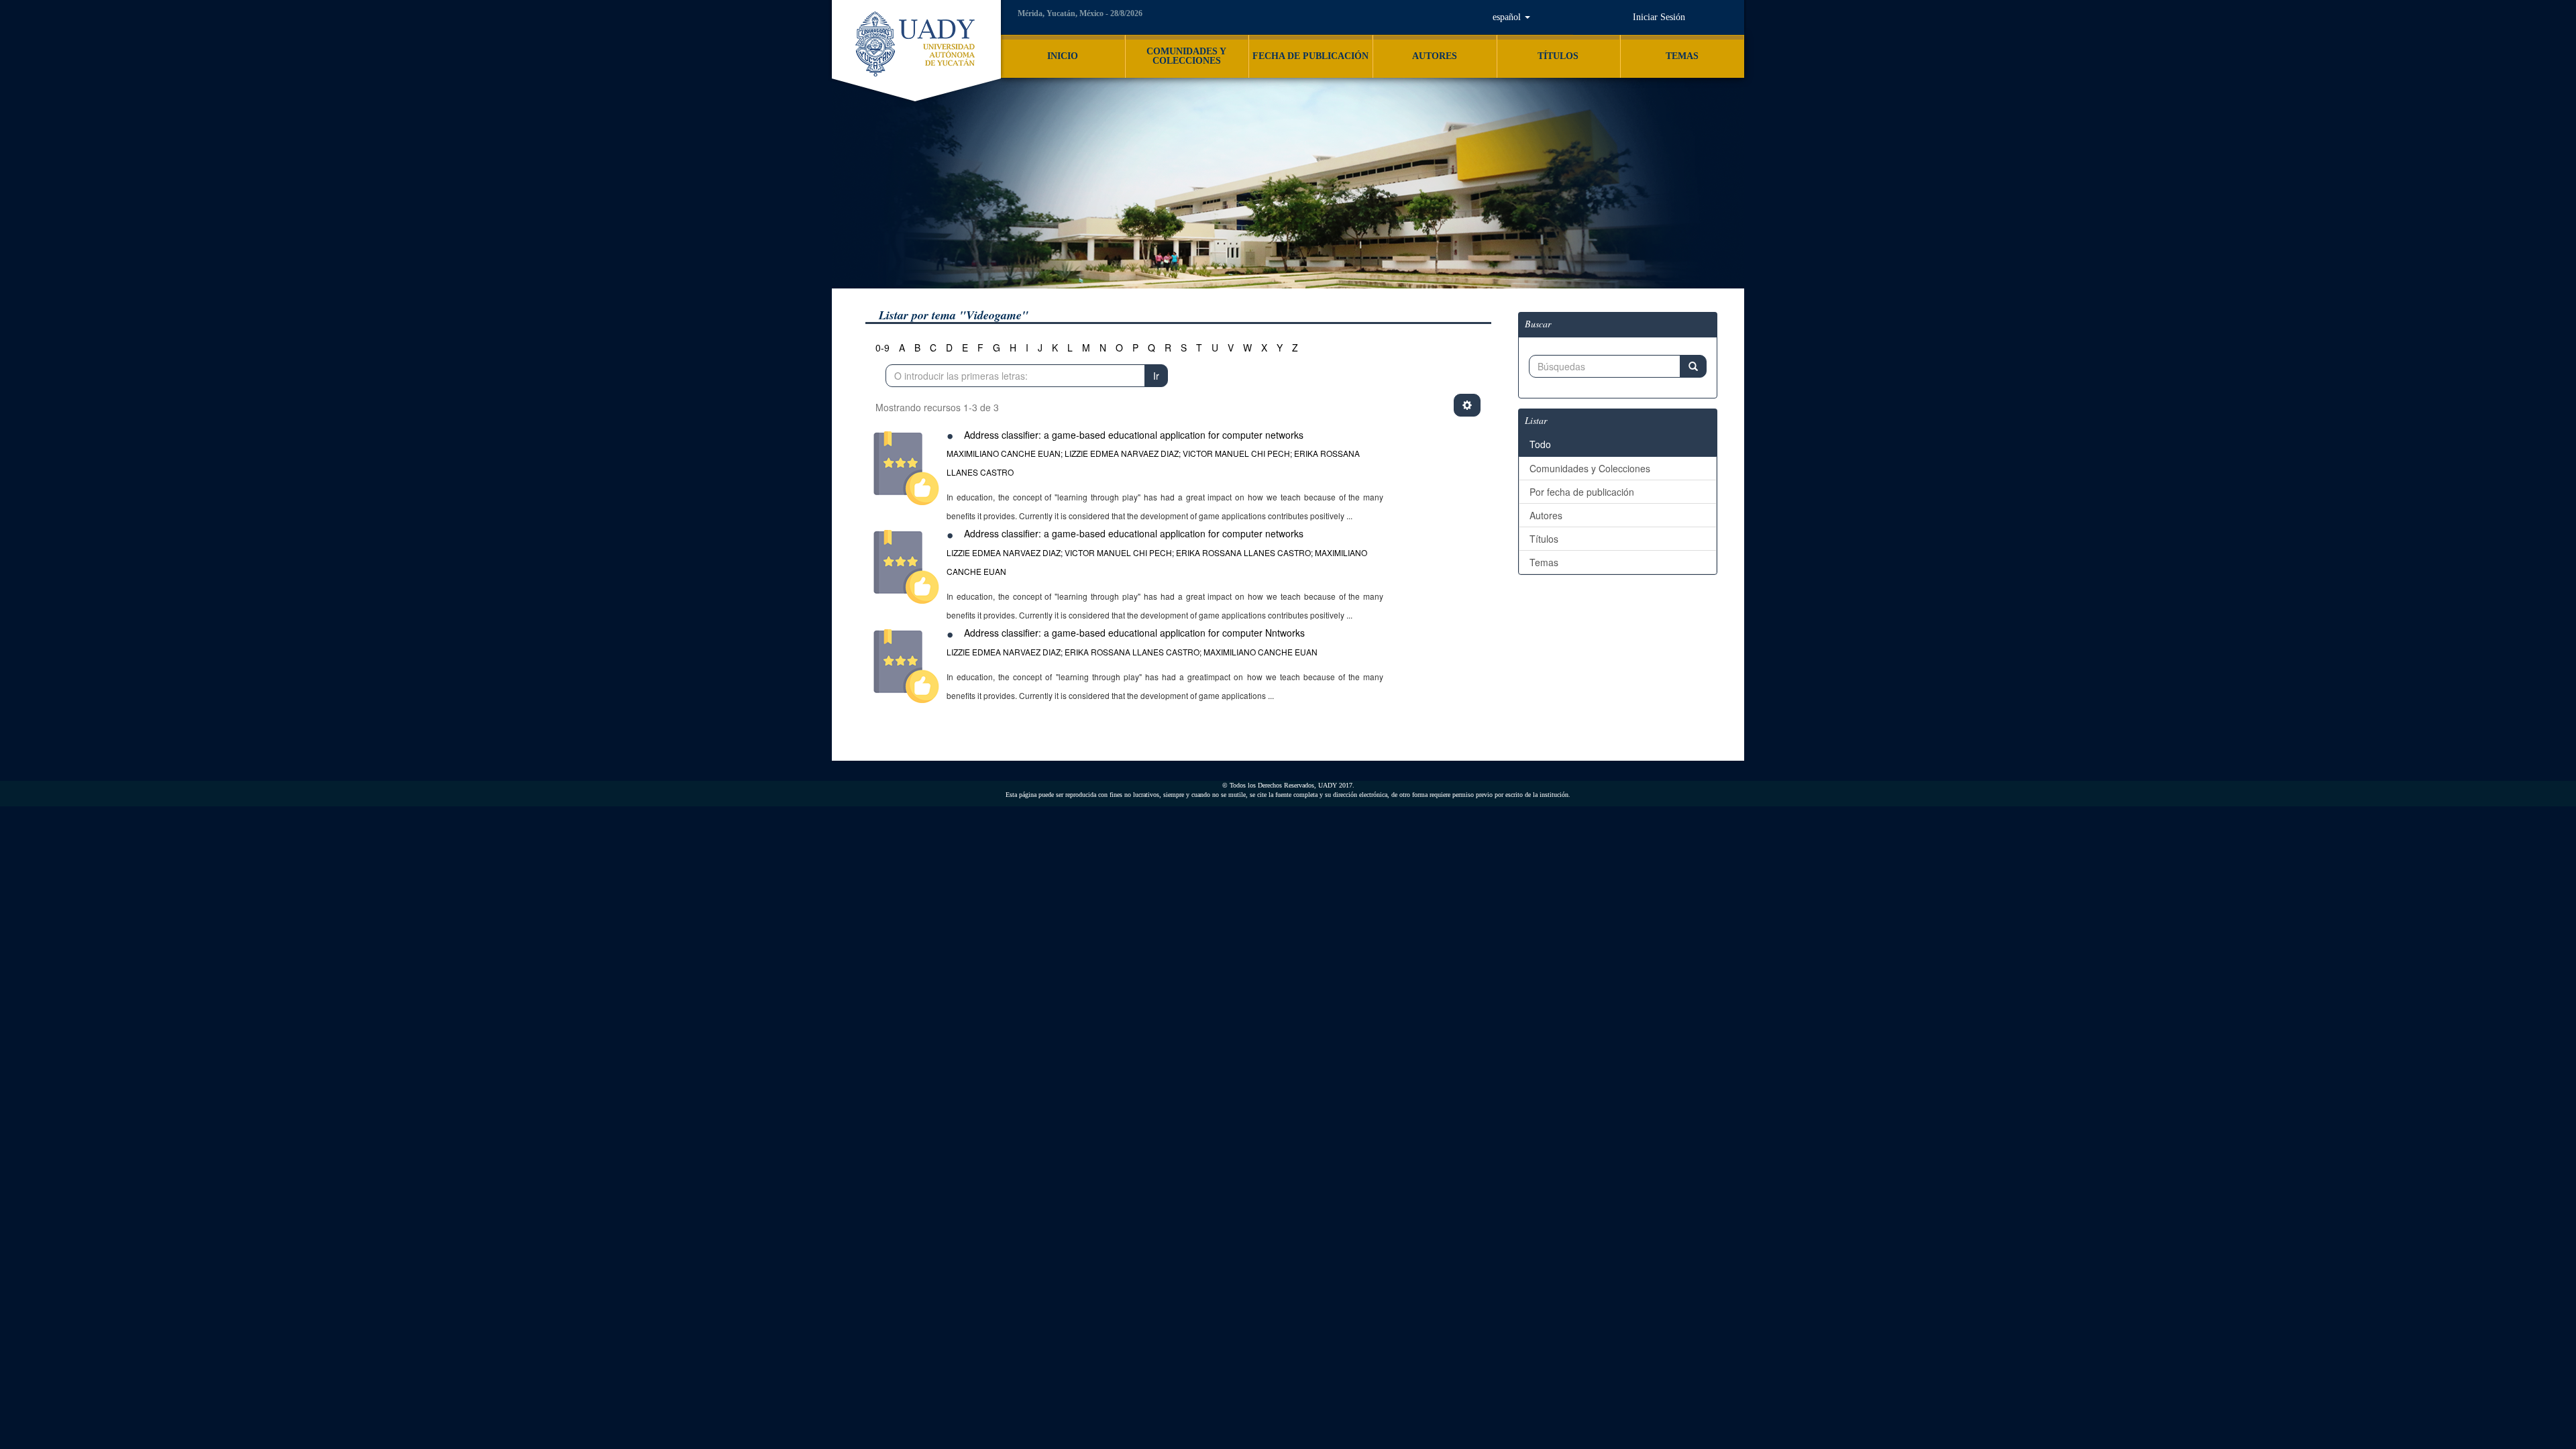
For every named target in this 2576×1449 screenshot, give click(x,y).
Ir (1156, 376)
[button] (1512, 17)
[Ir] (1693, 366)
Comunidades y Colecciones (1590, 468)
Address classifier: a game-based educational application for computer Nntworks (1134, 633)
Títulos (1544, 539)
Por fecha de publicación (1582, 492)
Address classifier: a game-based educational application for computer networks (1134, 435)
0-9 (882, 347)
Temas (1544, 562)
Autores (1546, 515)
